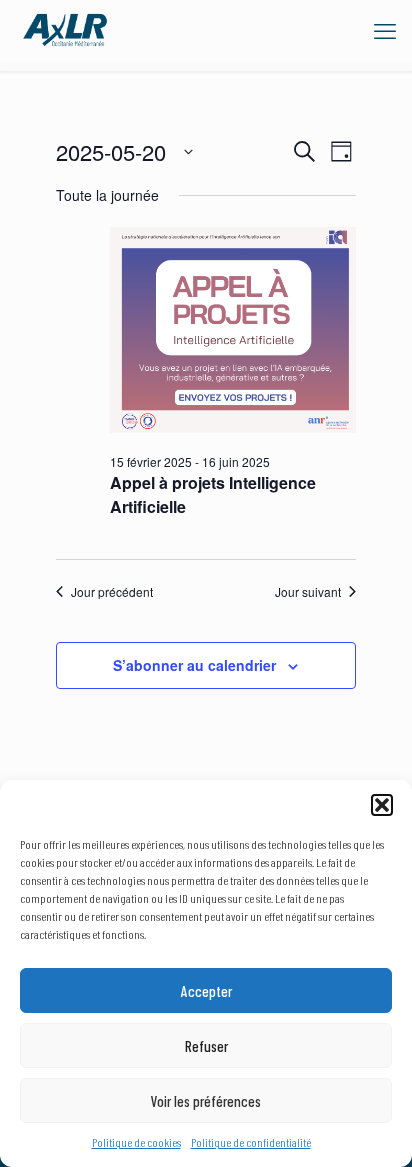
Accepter (206, 991)
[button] (382, 805)
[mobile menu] (385, 30)
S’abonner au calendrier (194, 665)
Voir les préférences (206, 1101)
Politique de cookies (136, 1142)
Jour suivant (308, 592)
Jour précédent (112, 592)
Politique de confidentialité (251, 1142)
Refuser (206, 1046)
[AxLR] (65, 30)
